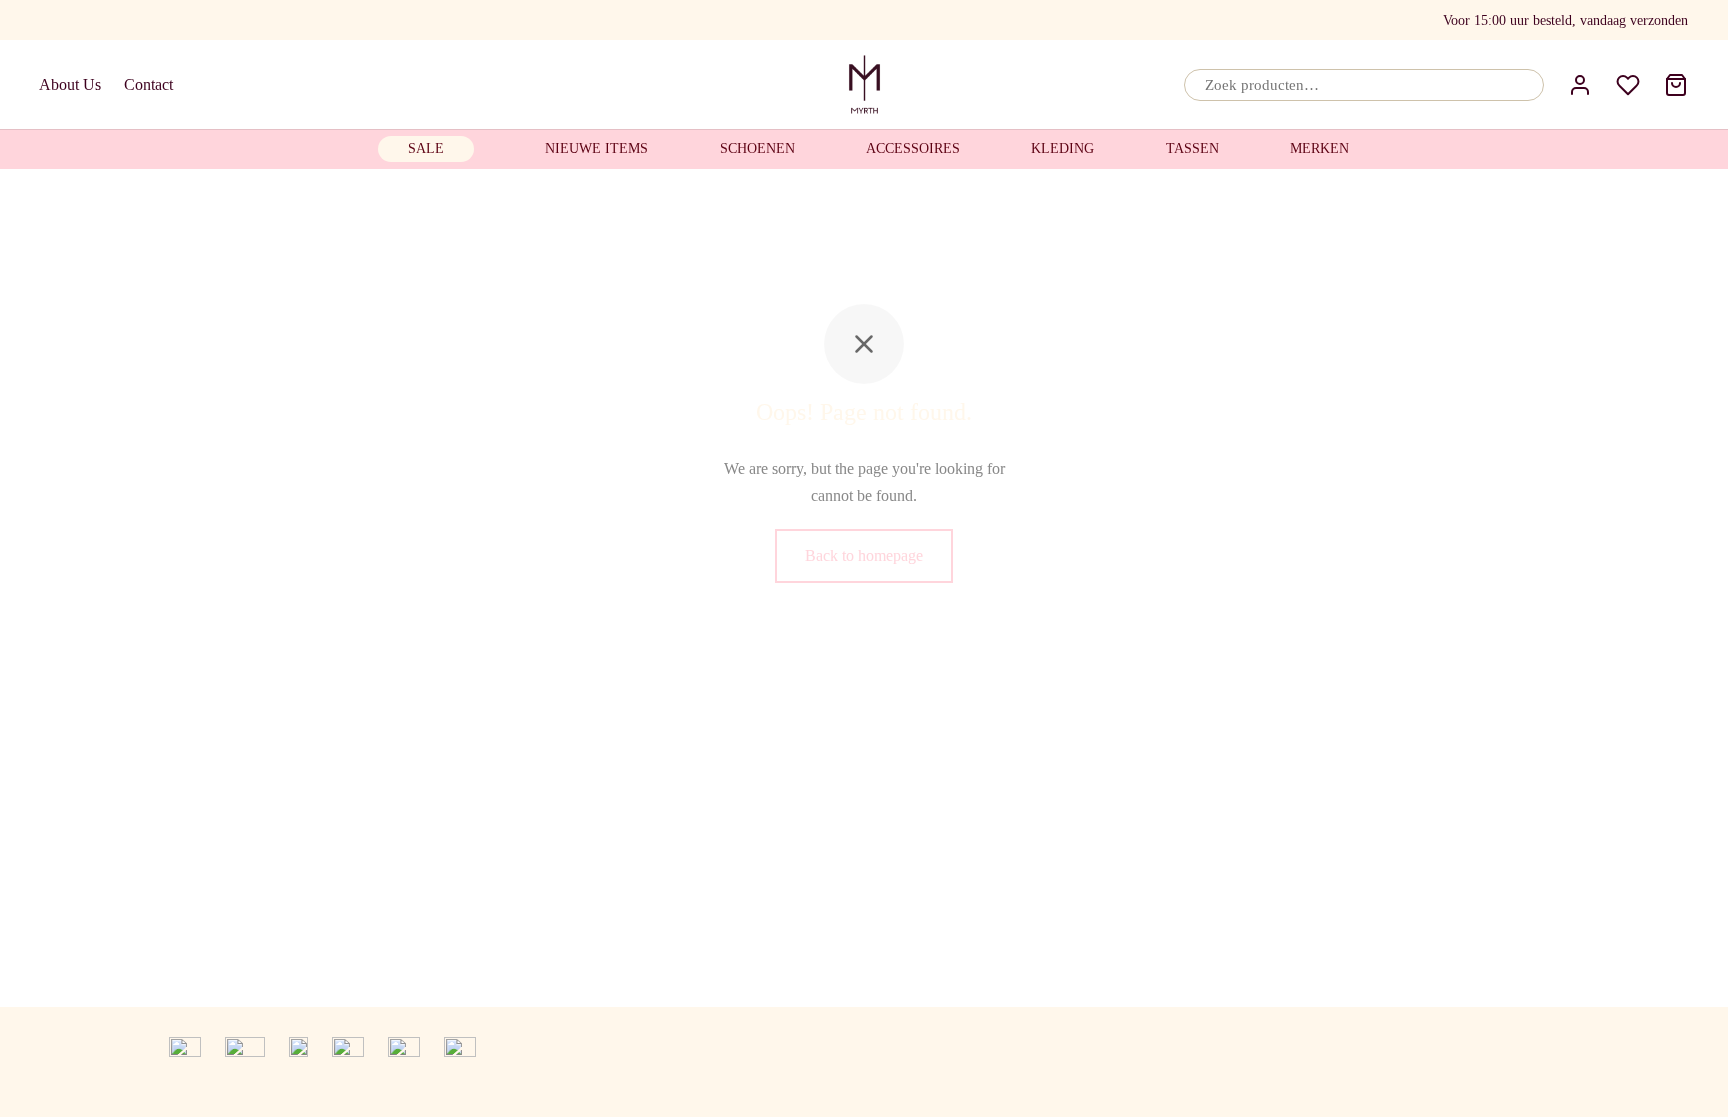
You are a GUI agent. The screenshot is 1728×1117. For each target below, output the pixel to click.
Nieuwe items (596, 148)
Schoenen (757, 148)
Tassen (1192, 148)
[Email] (87, 20)
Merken (1319, 148)
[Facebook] (51, 20)
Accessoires (913, 148)
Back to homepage (864, 555)
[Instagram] (127, 20)
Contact (148, 84)
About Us (70, 84)
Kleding (1062, 148)
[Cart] (1676, 85)
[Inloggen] (1580, 85)
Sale (426, 148)
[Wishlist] (1628, 85)
